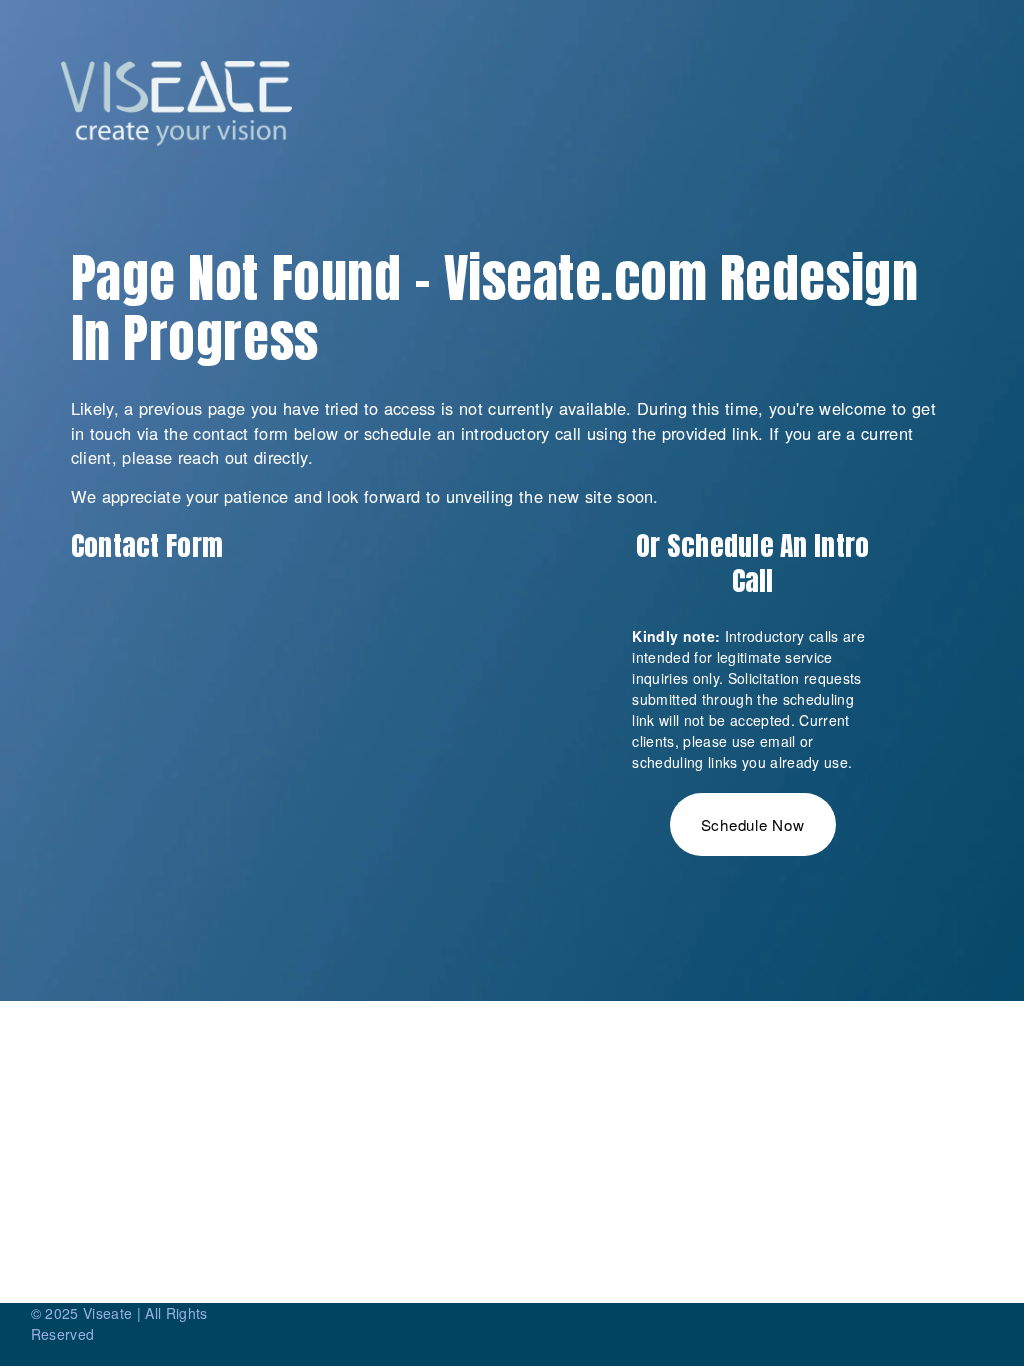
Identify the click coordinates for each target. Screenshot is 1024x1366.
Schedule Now (753, 824)
